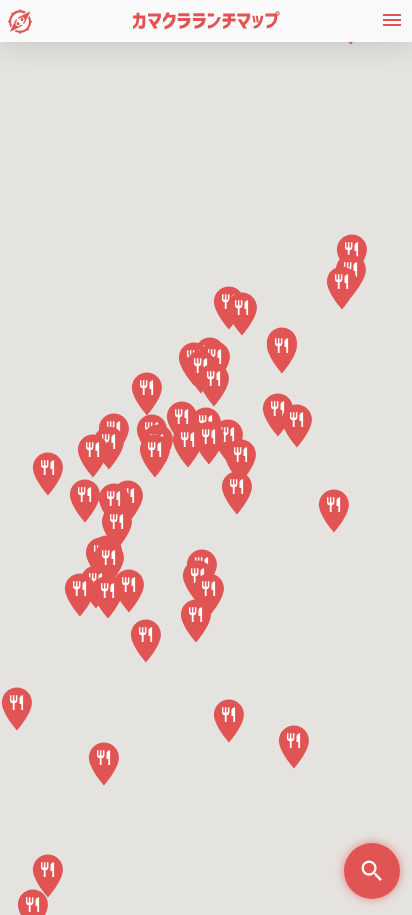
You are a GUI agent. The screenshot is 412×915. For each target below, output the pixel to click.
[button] (237, 493)
